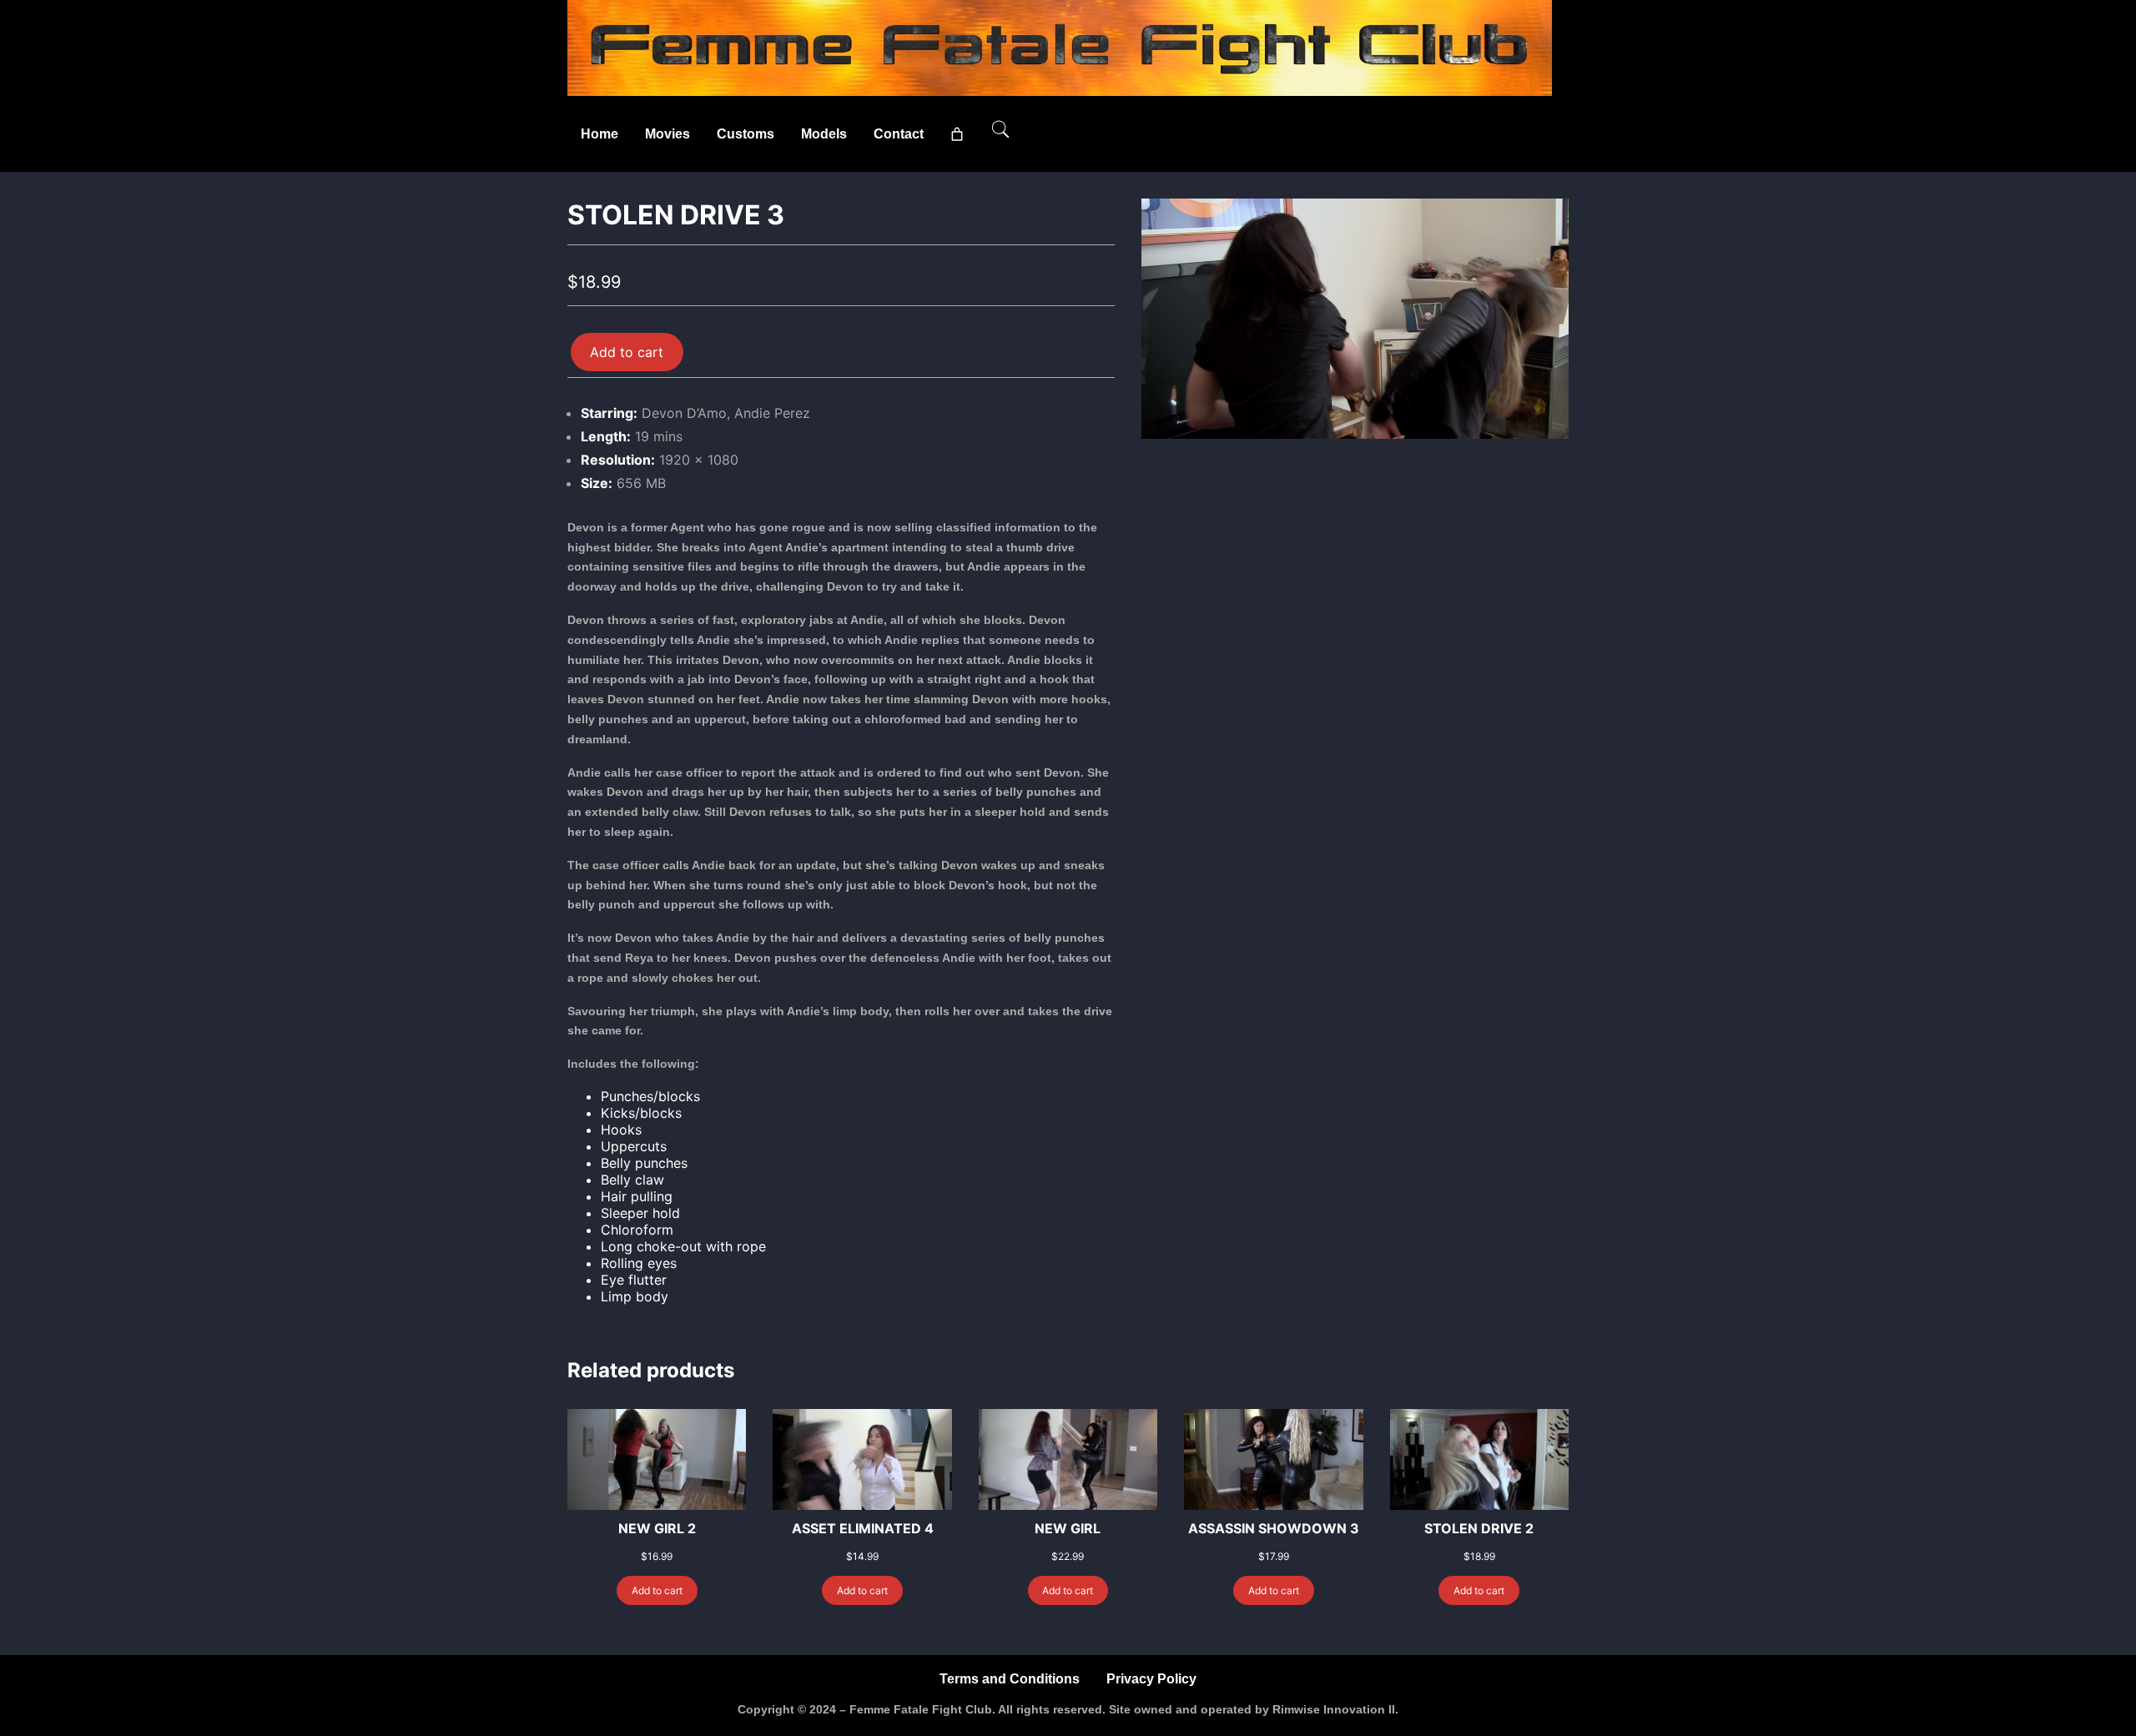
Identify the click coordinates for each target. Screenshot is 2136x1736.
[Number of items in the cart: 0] (957, 134)
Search (1000, 129)
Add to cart (627, 352)
